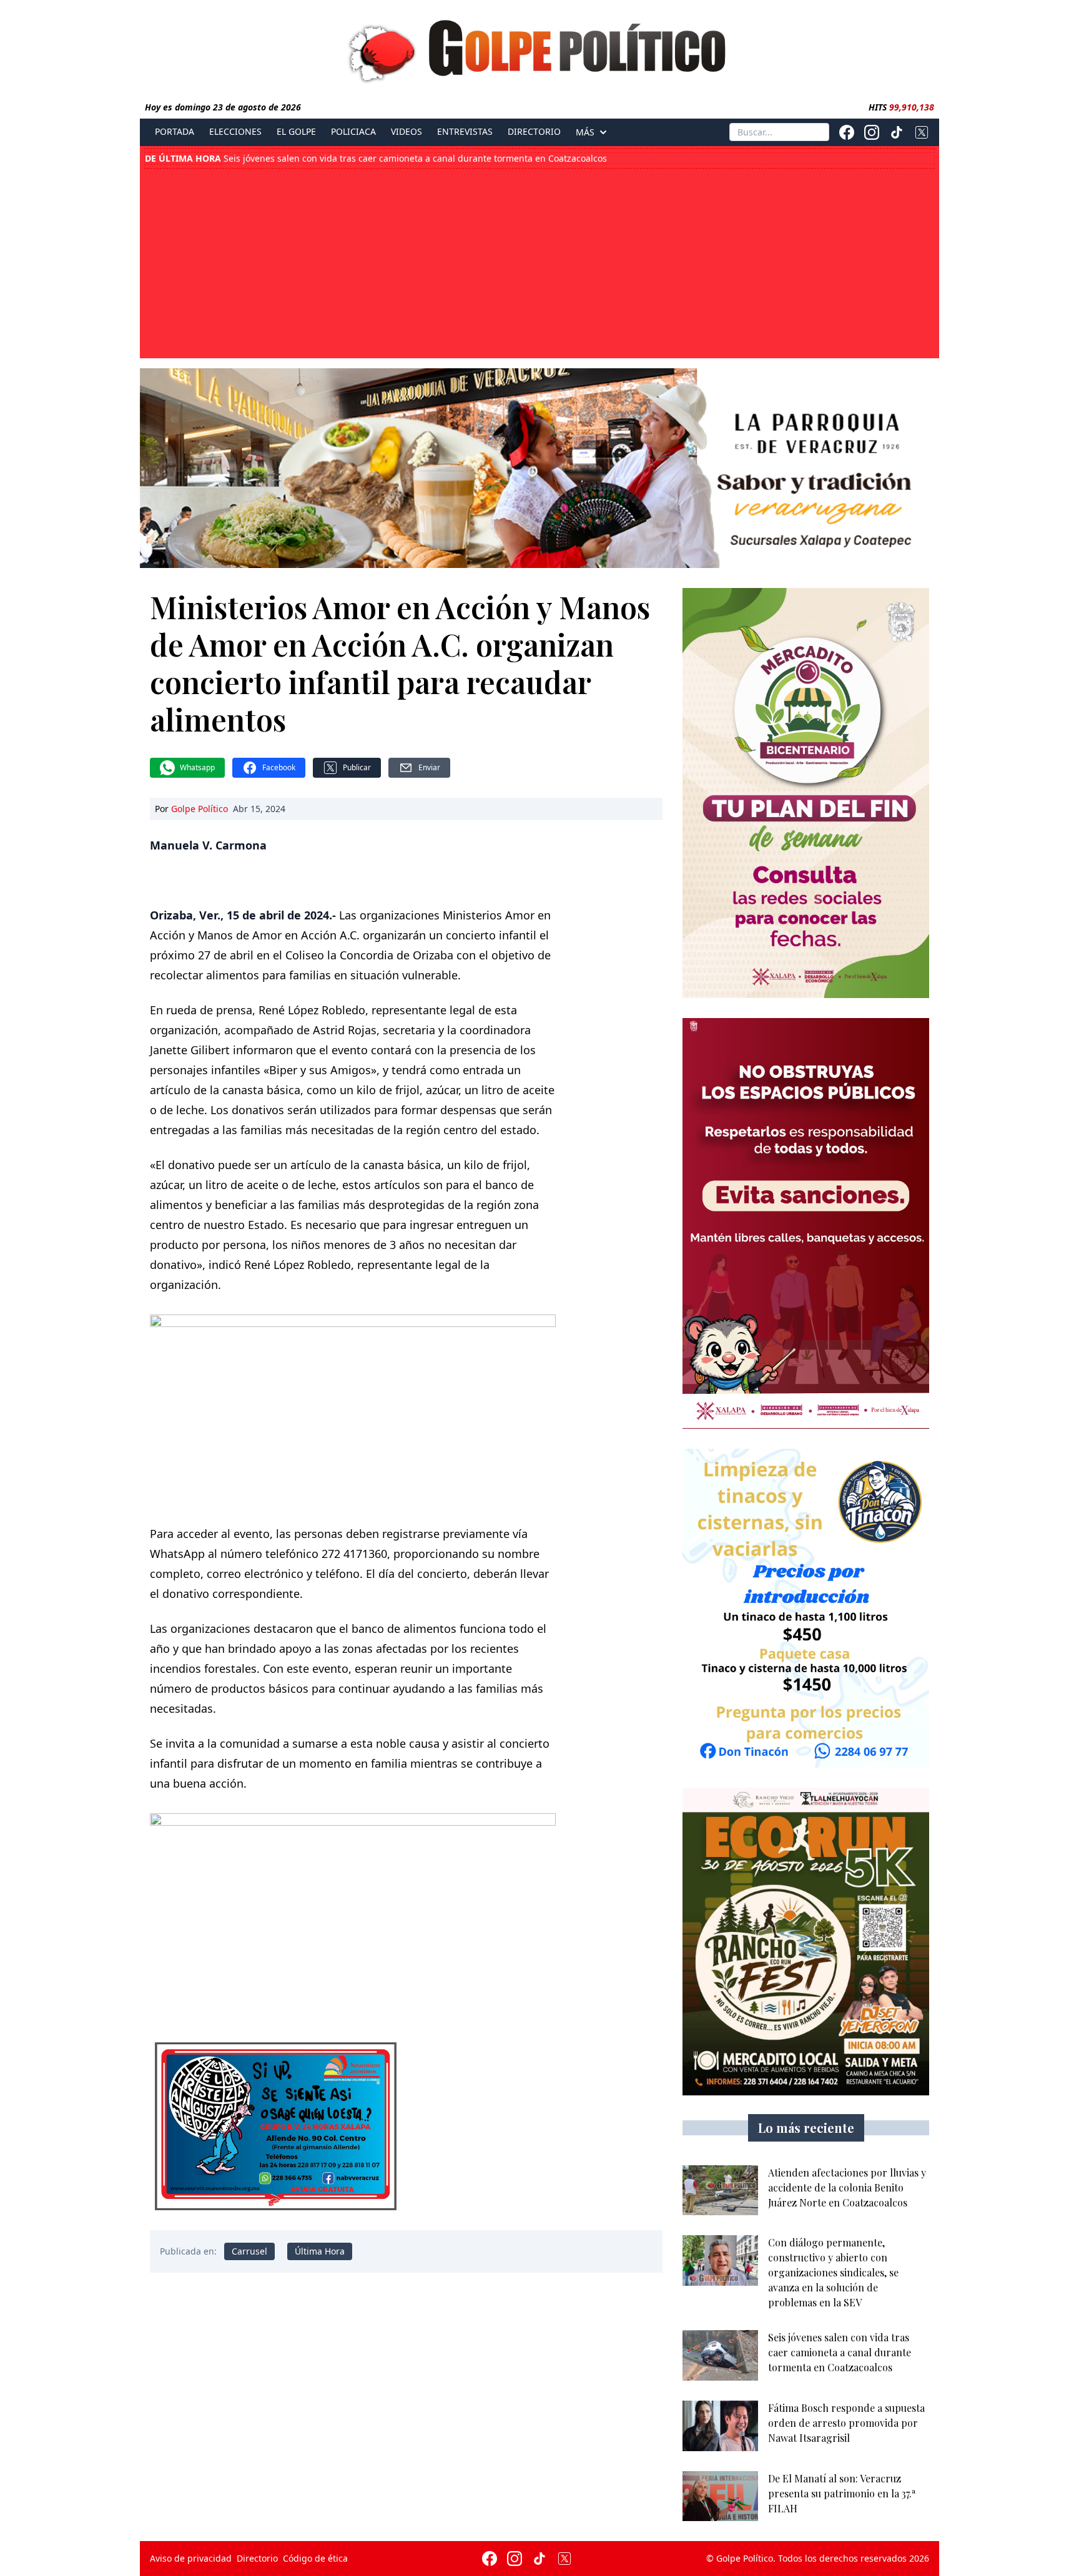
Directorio (534, 132)
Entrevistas (465, 132)
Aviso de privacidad (191, 2558)
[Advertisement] (539, 262)
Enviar (429, 767)
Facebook (279, 767)
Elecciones (235, 132)
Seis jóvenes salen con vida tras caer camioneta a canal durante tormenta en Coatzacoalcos (376, 159)
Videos (406, 132)
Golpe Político (200, 809)
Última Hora (320, 2251)
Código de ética (315, 2558)
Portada (175, 132)
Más (585, 132)
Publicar (357, 767)
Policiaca (353, 132)
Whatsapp (197, 767)
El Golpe (296, 132)
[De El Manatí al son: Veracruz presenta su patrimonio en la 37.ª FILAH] (720, 2496)
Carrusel (249, 2251)
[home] (539, 48)
